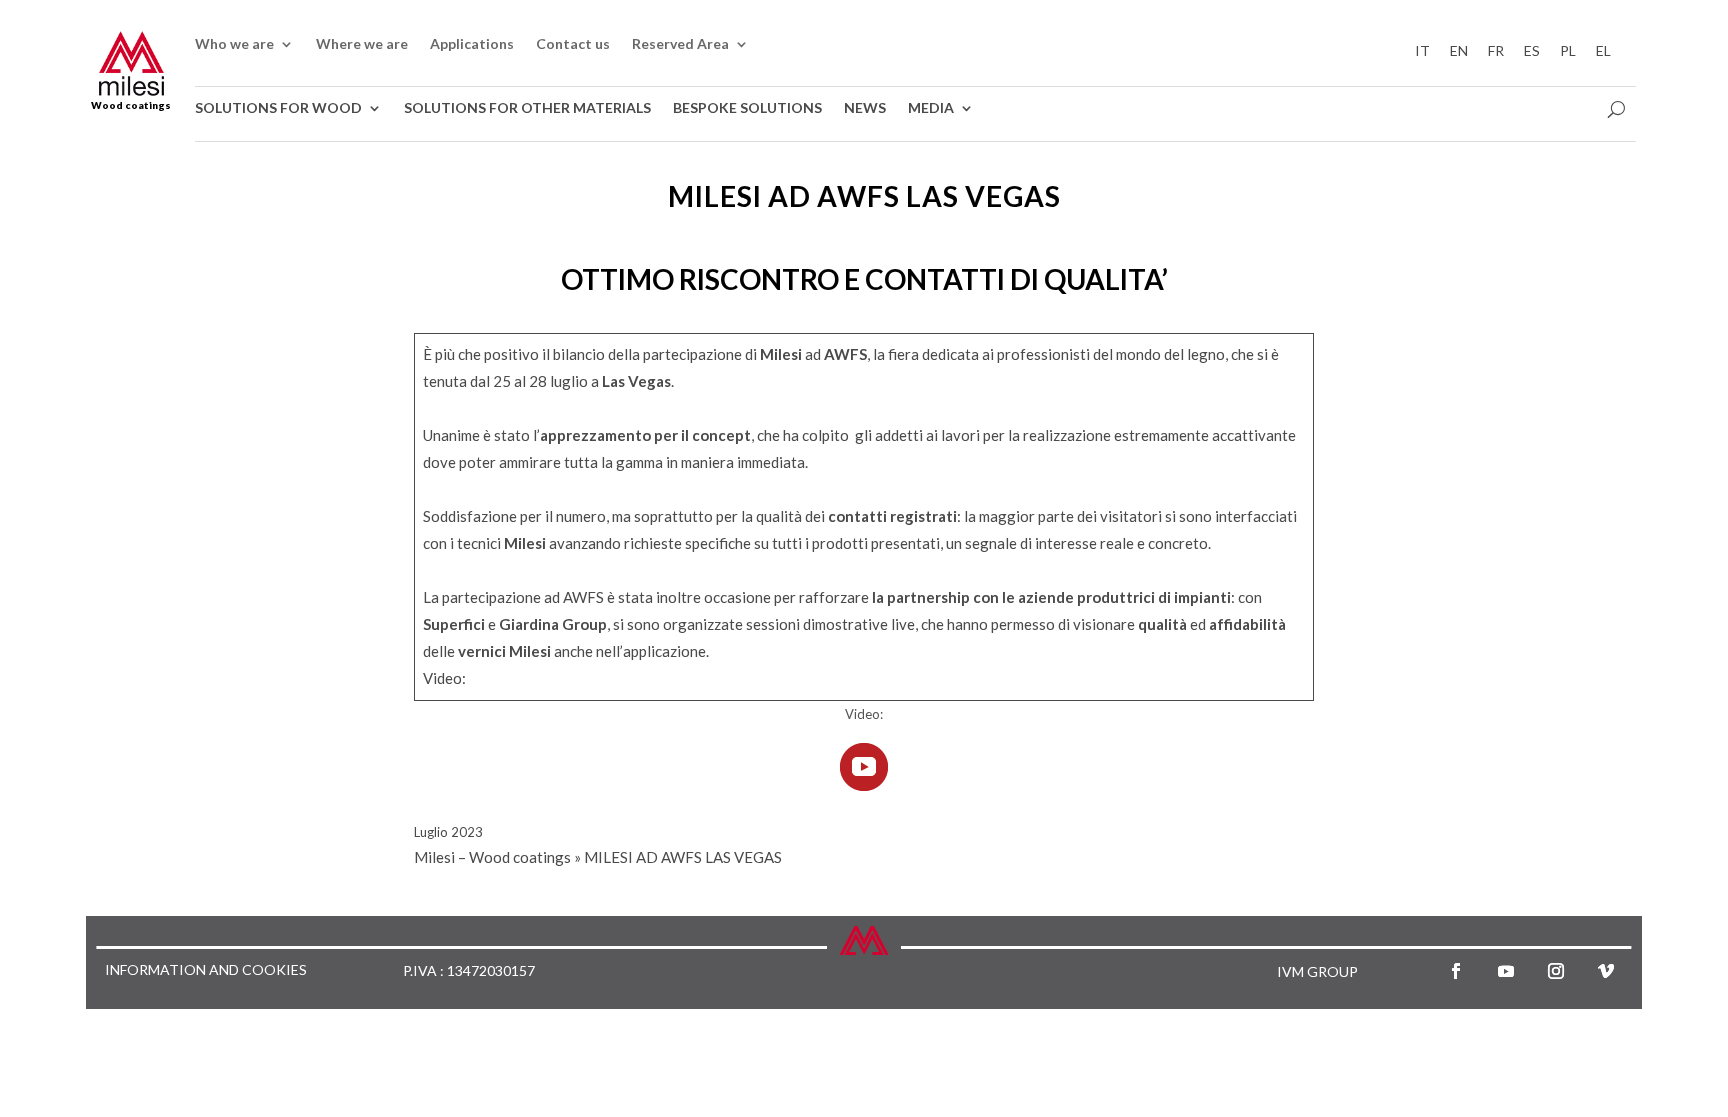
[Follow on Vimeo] (1606, 971)
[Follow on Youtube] (1506, 971)
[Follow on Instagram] (1556, 971)
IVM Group (1317, 971)
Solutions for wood (278, 108)
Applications (472, 44)
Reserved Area (680, 44)
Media (931, 108)
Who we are (234, 44)
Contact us (573, 44)
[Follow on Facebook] (1456, 971)
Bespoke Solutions (747, 108)
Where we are (362, 44)
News (865, 108)
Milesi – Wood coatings (492, 857)
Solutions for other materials (527, 108)
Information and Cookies (206, 970)
